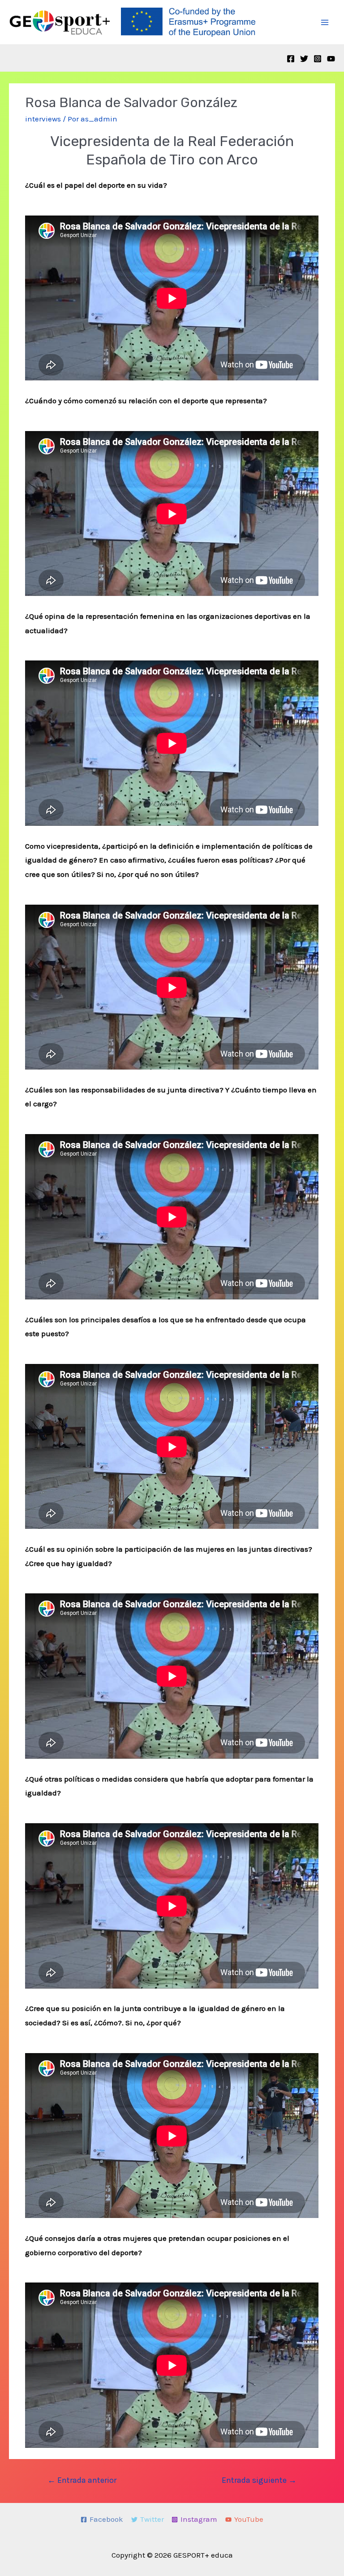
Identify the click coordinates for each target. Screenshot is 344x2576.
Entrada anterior (82, 2480)
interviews (43, 119)
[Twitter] (304, 59)
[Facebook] (291, 59)
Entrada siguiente (259, 2480)
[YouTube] (331, 59)
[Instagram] (318, 59)
